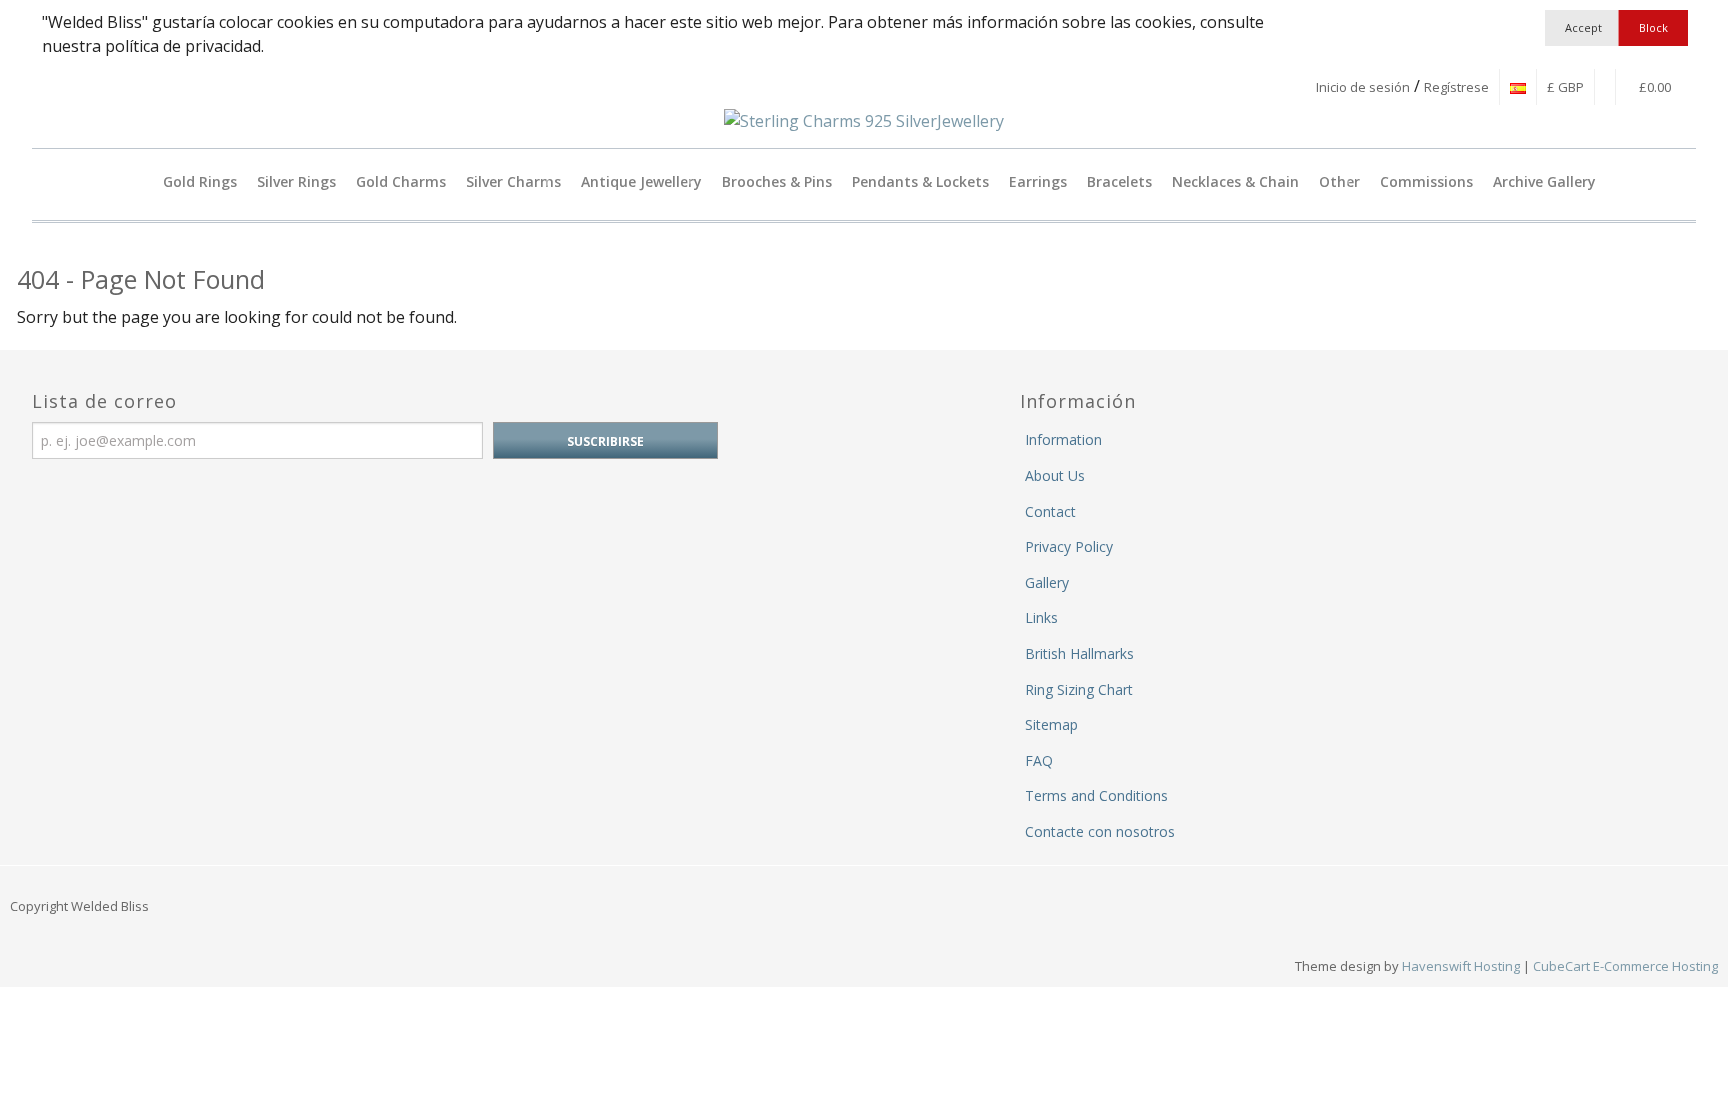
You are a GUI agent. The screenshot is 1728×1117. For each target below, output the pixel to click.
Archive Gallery (1544, 181)
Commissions (1426, 181)
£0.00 (1653, 87)
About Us (1055, 475)
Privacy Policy (1069, 546)
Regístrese (1456, 87)
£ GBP (1565, 87)
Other (1339, 181)
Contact (1050, 511)
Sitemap (1051, 724)
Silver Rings (296, 181)
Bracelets (1119, 181)
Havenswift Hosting (1461, 966)
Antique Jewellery (641, 181)
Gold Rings (200, 181)
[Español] (1518, 87)
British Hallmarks (1079, 653)
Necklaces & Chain (1235, 181)
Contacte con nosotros (1100, 831)
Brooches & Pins (777, 181)
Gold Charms (401, 181)
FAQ (1039, 760)
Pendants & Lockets (920, 181)
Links (1041, 617)
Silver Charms (513, 181)
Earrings (1038, 181)
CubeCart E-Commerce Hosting (1625, 966)
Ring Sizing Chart (1079, 689)
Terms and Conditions (1096, 795)
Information (1063, 439)
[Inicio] (137, 181)
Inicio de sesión (1363, 87)
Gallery (1047, 582)
